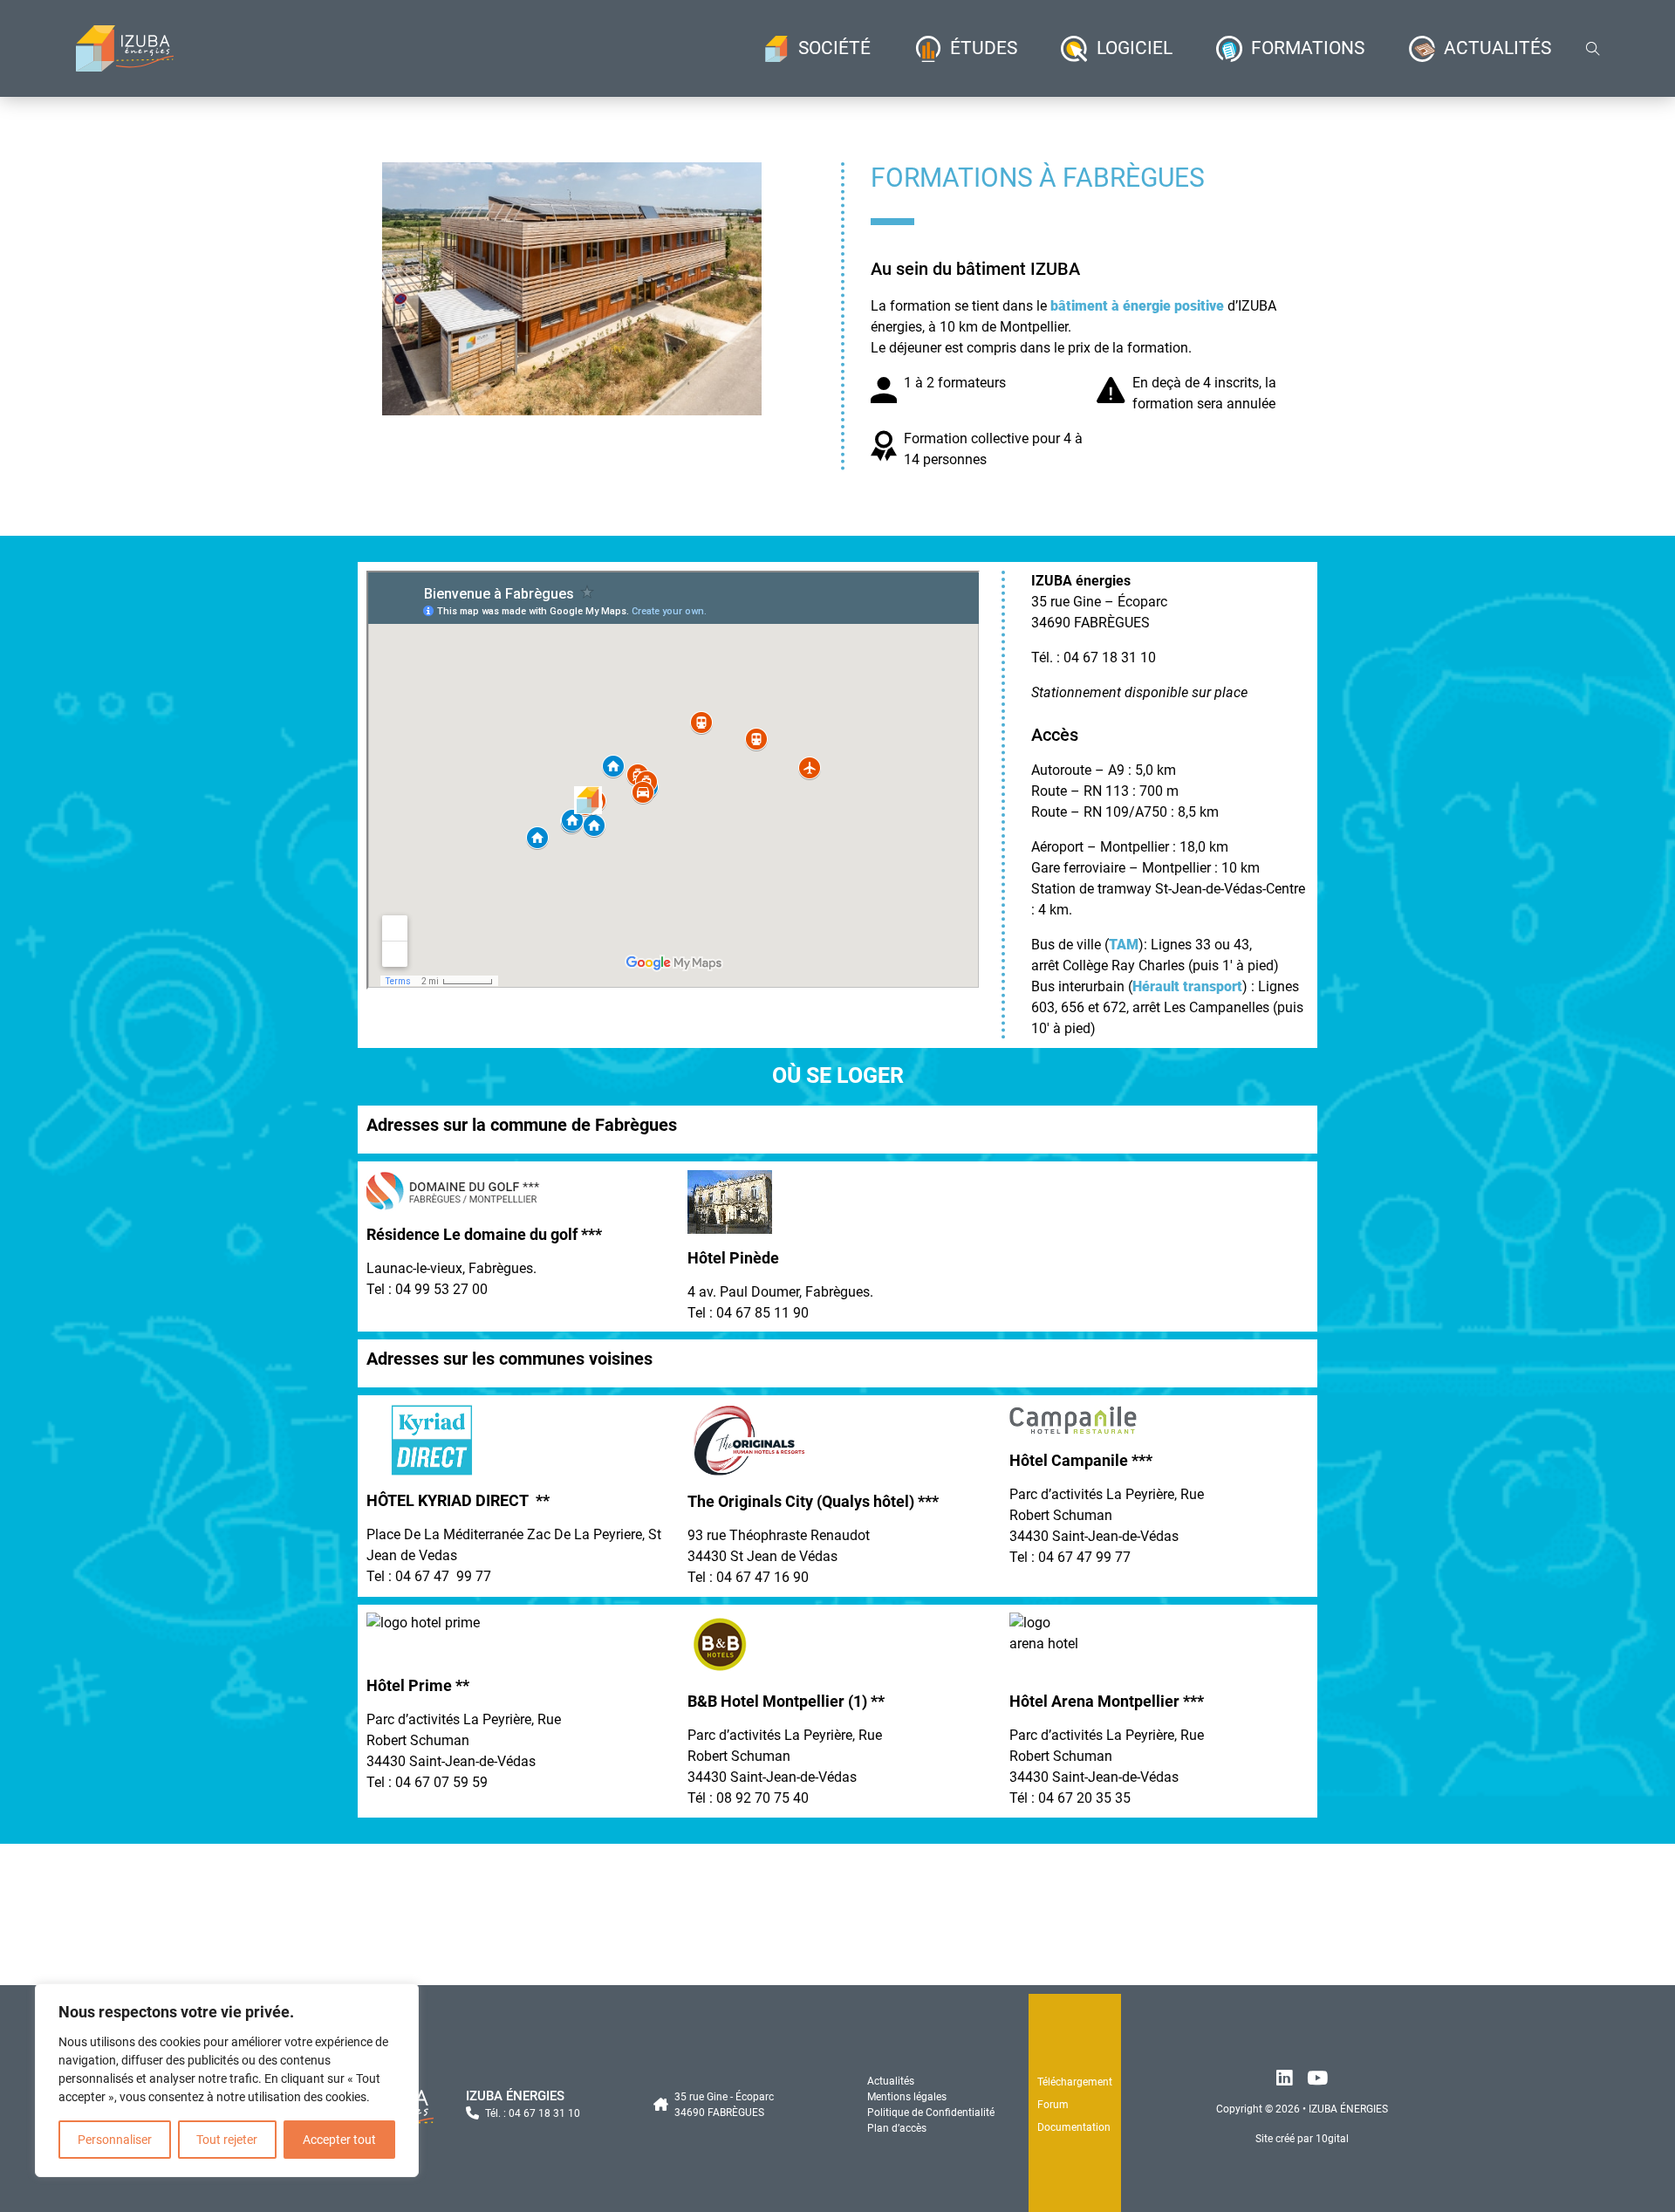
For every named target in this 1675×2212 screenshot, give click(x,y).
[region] (227, 2080)
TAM (1124, 945)
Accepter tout (339, 2140)
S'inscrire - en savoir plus (837, 1939)
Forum (1053, 2105)
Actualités (891, 2081)
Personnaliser (115, 2140)
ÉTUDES (984, 48)
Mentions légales (907, 2097)
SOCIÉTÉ (834, 48)
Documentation (1074, 2127)
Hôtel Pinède (733, 1258)
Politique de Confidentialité (931, 2113)
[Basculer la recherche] (1593, 49)
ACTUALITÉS (1497, 48)
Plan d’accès (897, 2128)
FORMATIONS (1308, 48)
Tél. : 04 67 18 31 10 (533, 2113)
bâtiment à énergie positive (1137, 306)
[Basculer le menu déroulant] (776, 49)
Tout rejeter (227, 2140)
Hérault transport (1187, 986)
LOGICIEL (1135, 48)
